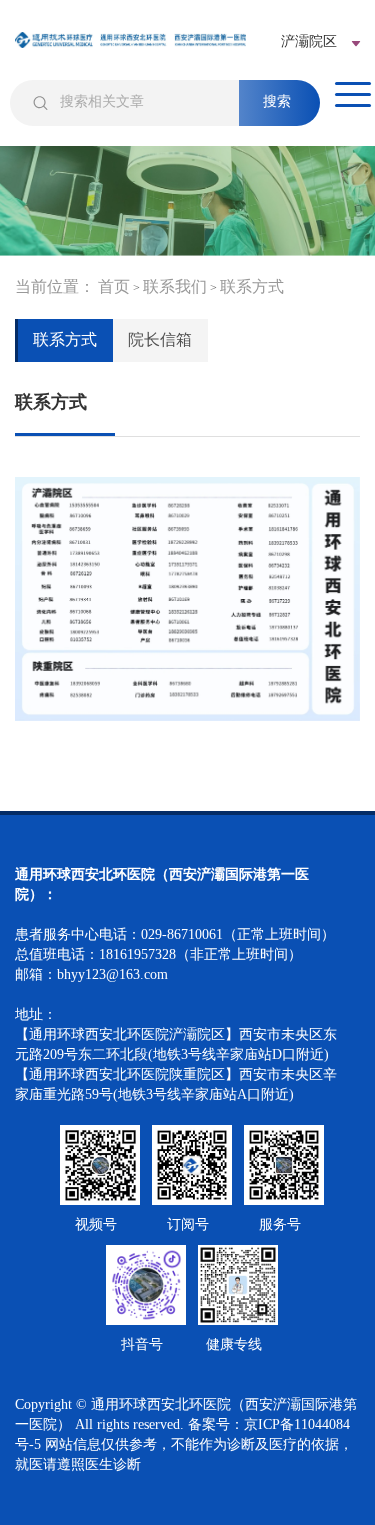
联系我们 (175, 286)
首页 (114, 286)
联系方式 (252, 286)
